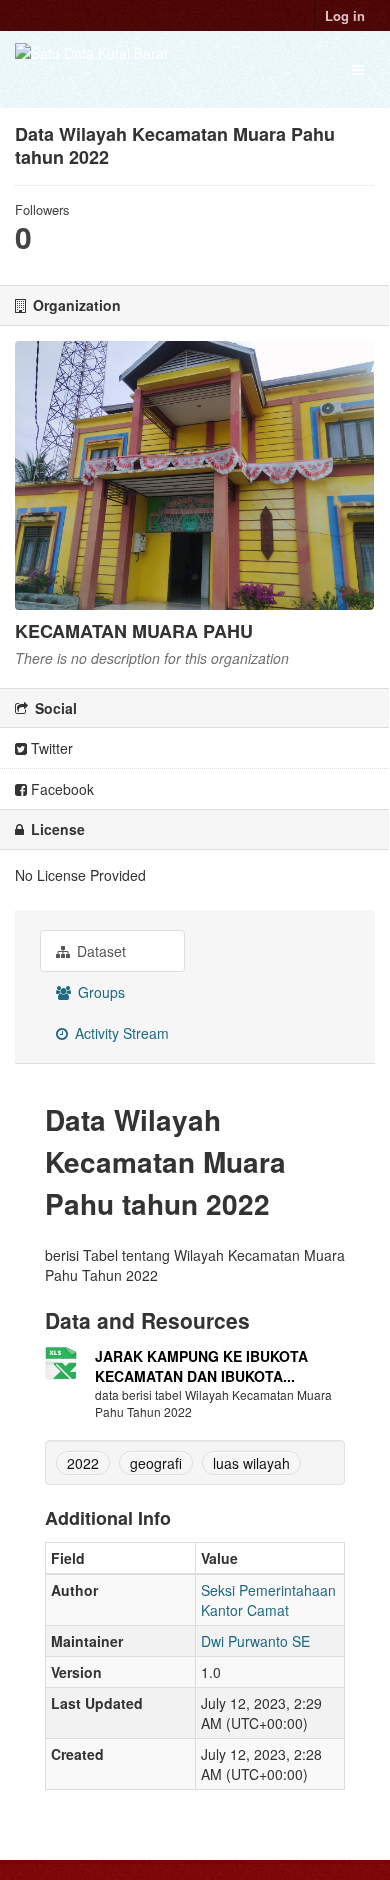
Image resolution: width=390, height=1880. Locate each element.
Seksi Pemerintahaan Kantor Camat (268, 1600)
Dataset (99, 951)
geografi (156, 1463)
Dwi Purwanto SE (255, 1641)
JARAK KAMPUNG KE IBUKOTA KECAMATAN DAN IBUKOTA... (201, 1366)
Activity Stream (120, 1033)
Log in (345, 15)
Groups (99, 992)
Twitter (50, 748)
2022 (83, 1463)
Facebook (60, 789)
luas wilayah (251, 1463)
